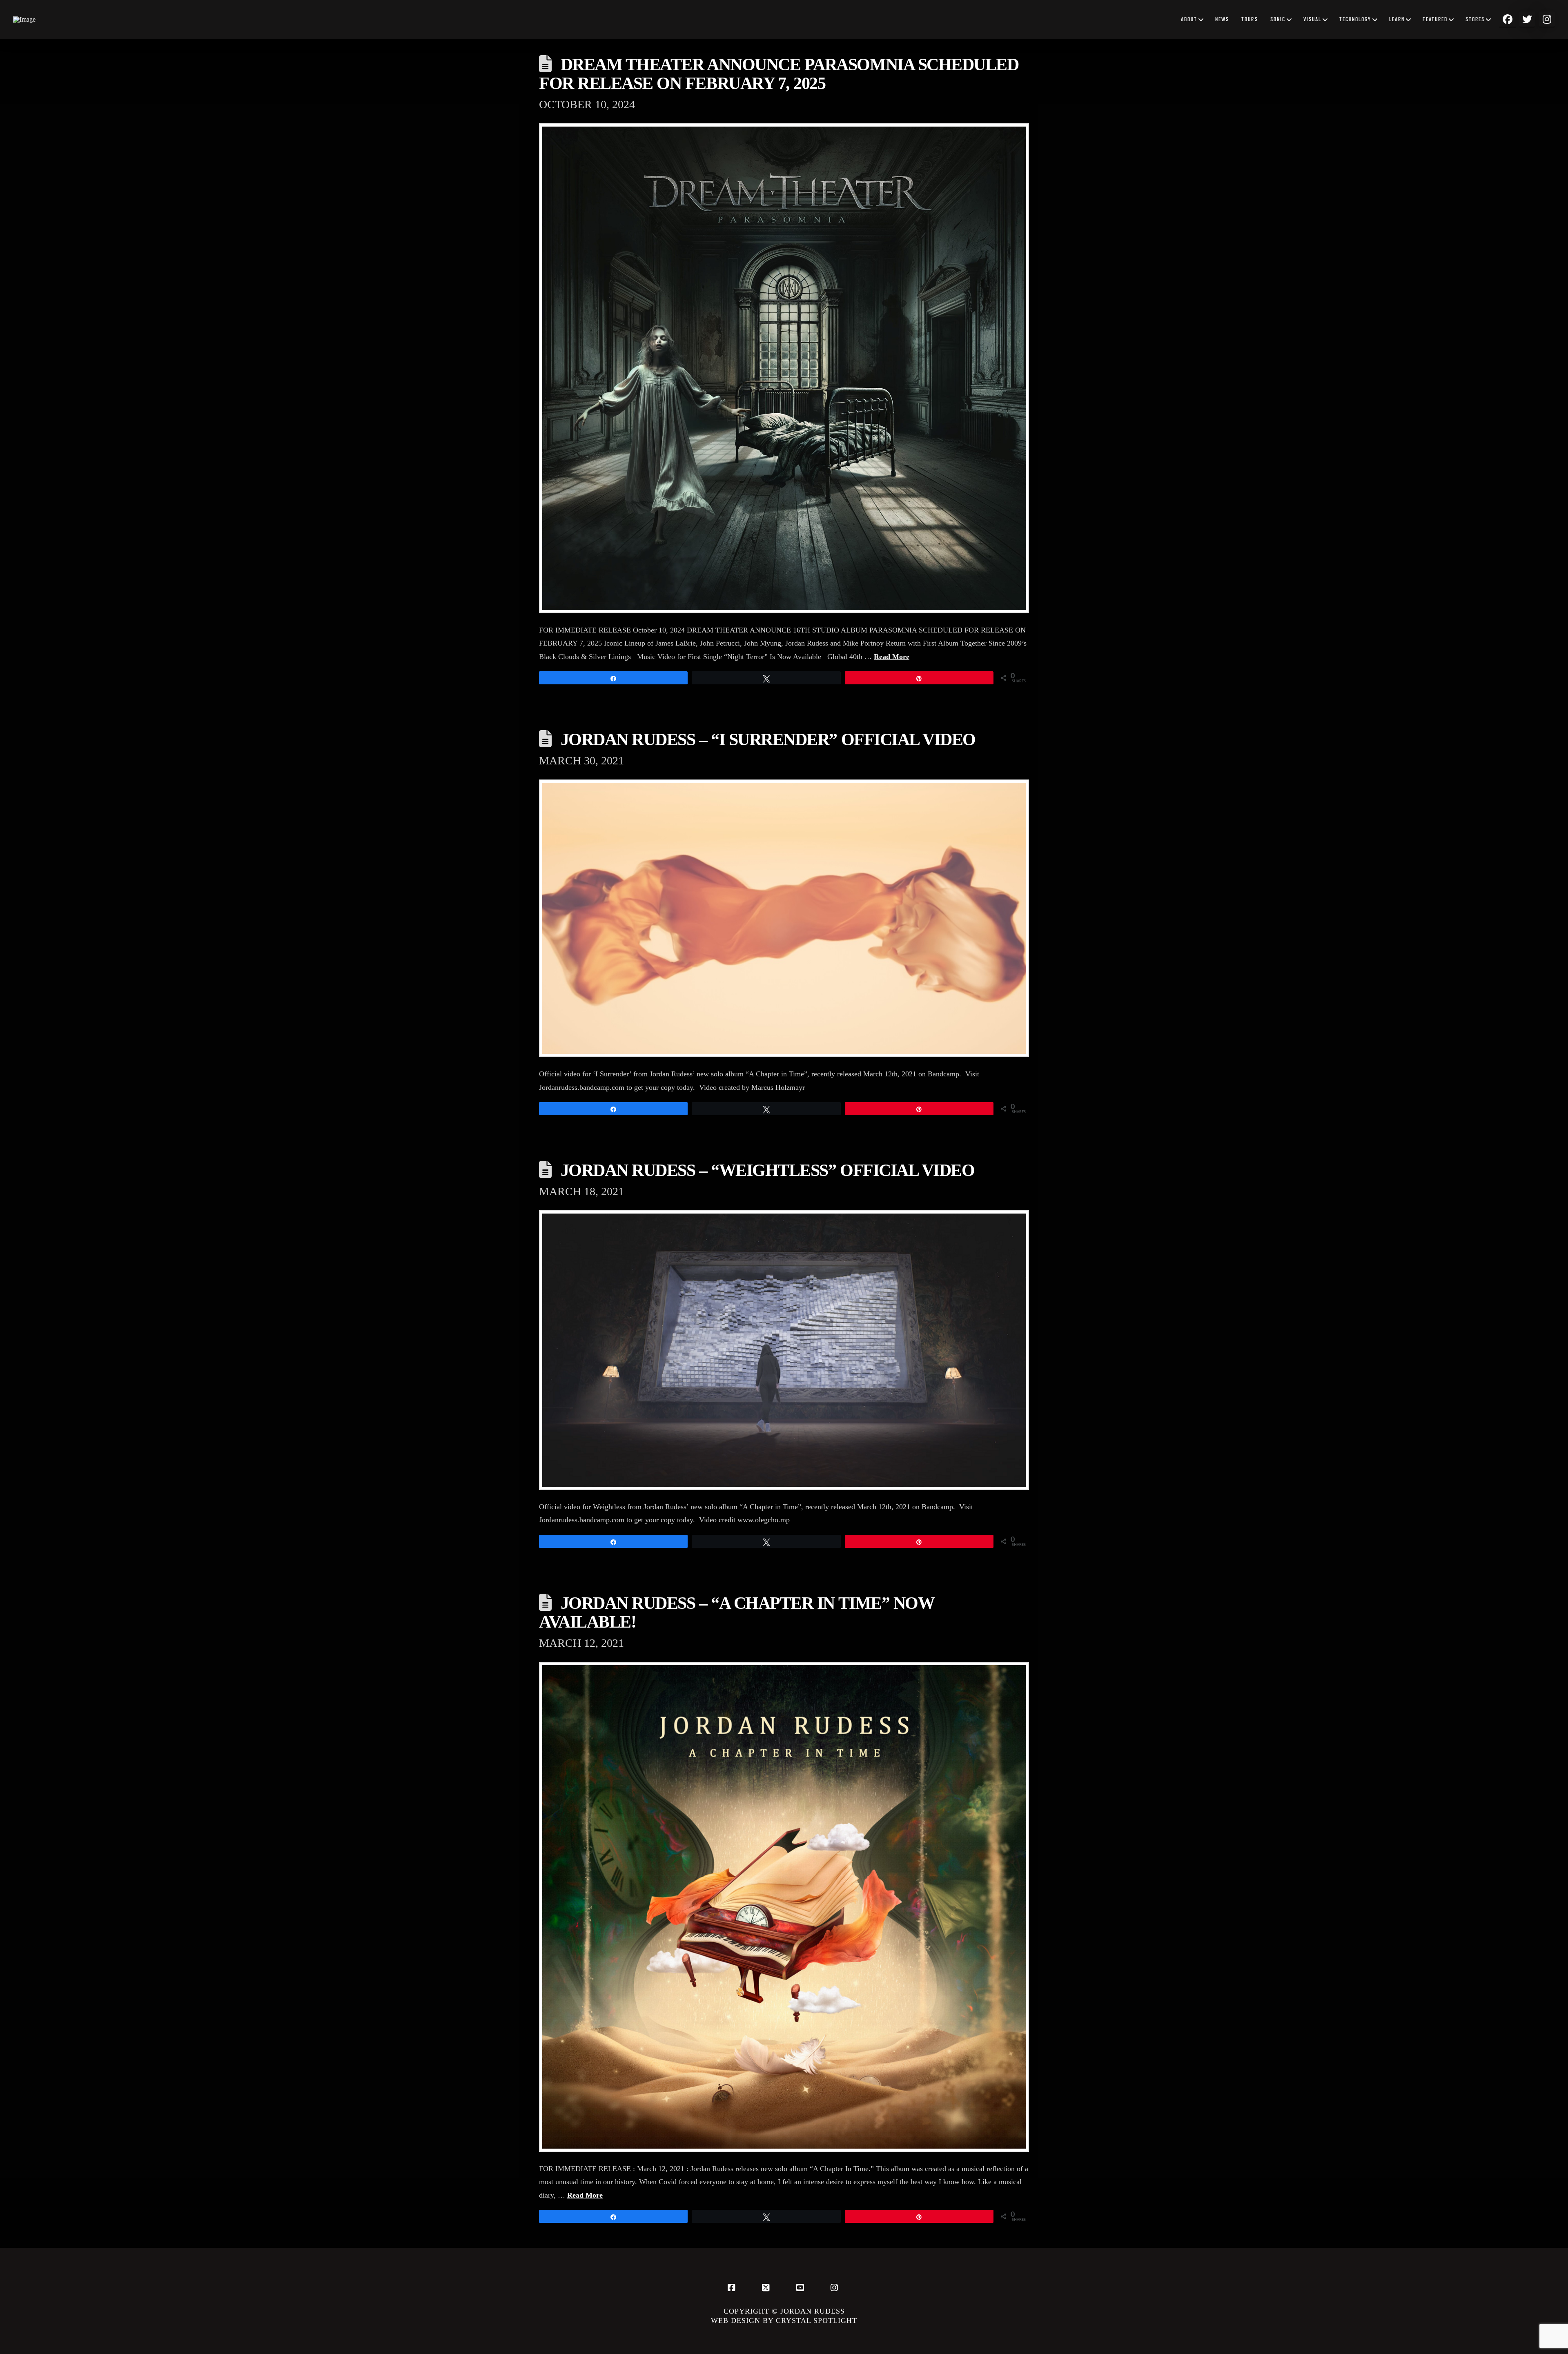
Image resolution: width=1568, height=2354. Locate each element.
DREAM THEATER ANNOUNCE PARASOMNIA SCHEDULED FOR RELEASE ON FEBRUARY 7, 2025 (779, 74)
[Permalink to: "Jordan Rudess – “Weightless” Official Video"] (784, 1350)
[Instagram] (835, 2287)
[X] (767, 2287)
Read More (892, 657)
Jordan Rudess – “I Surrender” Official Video (768, 739)
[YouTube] (801, 2287)
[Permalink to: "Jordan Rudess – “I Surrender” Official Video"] (784, 918)
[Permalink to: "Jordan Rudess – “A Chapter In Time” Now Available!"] (784, 1907)
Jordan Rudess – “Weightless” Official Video (768, 1170)
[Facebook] (733, 2287)
